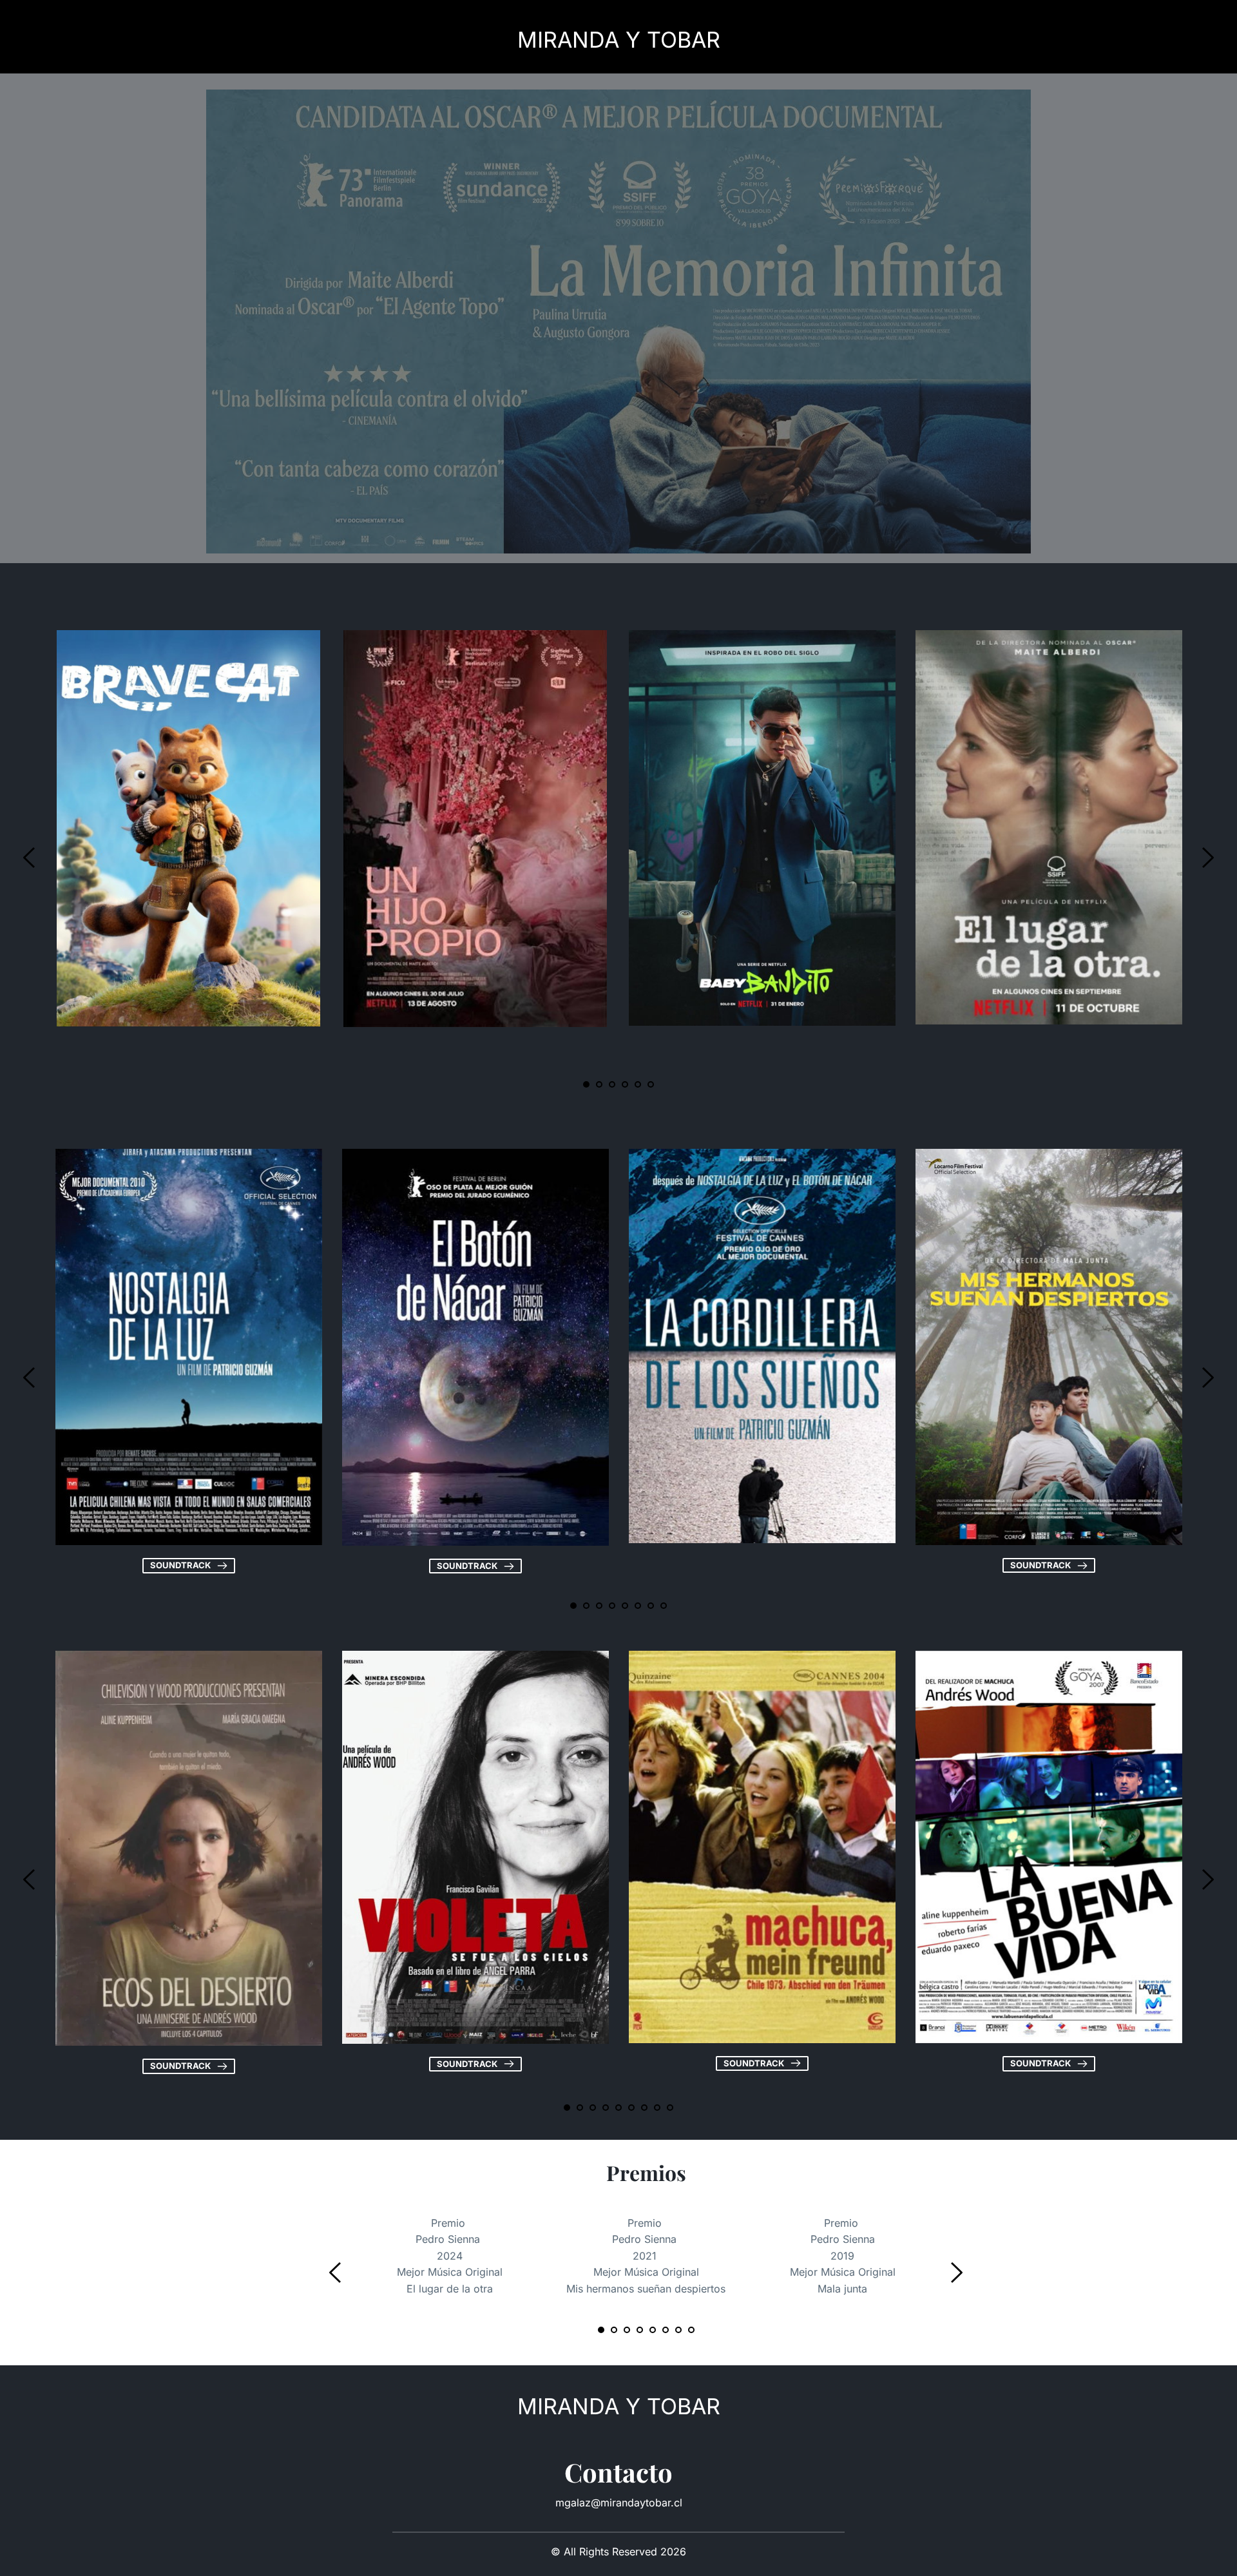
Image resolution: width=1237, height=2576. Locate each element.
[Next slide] (1207, 858)
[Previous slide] (30, 858)
